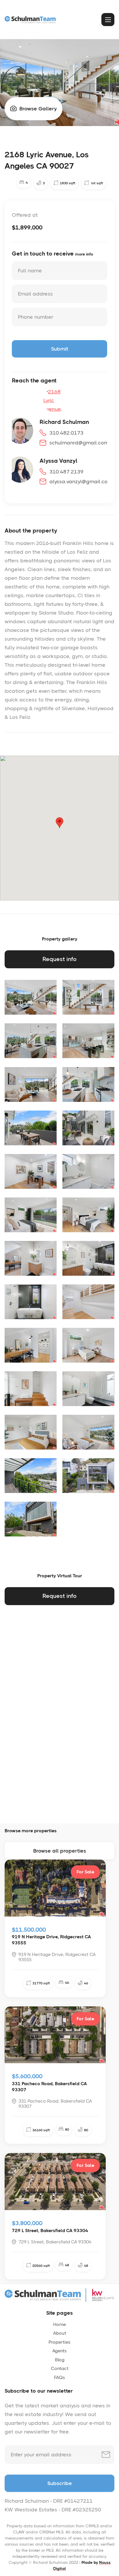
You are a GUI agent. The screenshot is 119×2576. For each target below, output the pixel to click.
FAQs (59, 2377)
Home (59, 2324)
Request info (59, 959)
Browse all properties (60, 1851)
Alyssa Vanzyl (58, 461)
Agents (59, 2351)
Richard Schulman (64, 422)
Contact (60, 2368)
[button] (108, 20)
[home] (31, 19)
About (60, 2333)
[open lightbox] (31, 997)
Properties (59, 2342)
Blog (60, 2360)
